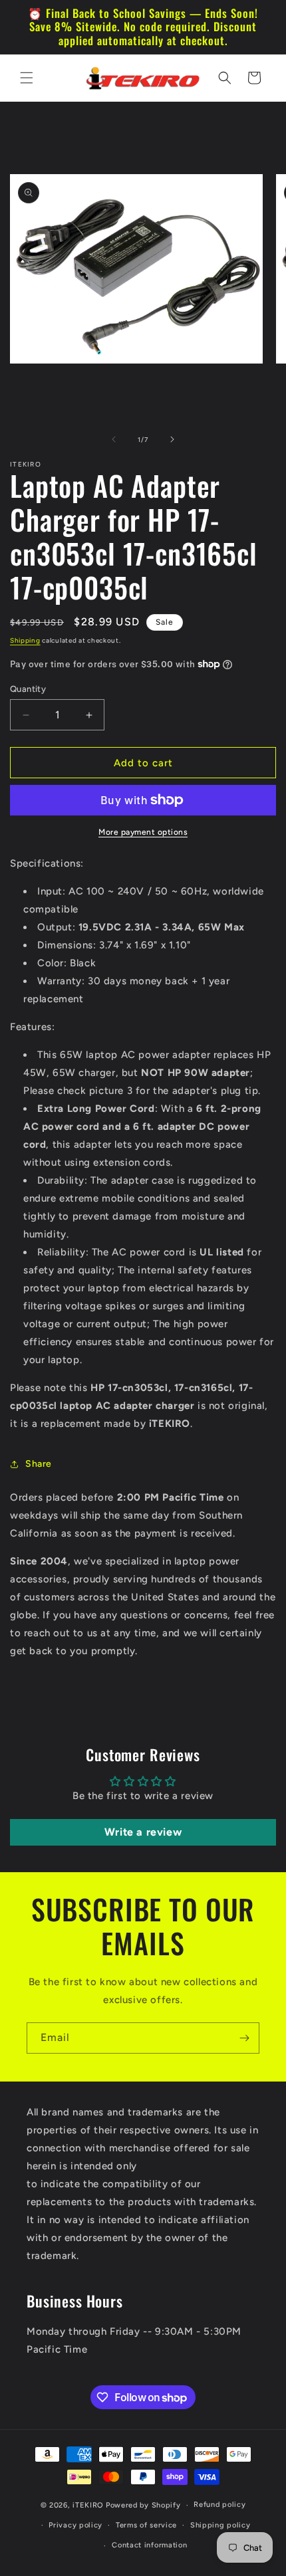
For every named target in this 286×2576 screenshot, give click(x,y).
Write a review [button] (143, 1832)
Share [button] (39, 1464)
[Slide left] (114, 439)
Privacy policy (75, 2525)
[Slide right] (172, 439)
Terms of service (146, 2525)
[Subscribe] (244, 2038)
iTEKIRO (88, 2505)
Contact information (149, 2545)
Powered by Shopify (143, 2505)
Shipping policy (220, 2525)
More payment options (143, 832)
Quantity (28, 689)
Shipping (25, 640)
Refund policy (219, 2505)
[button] (27, 78)
